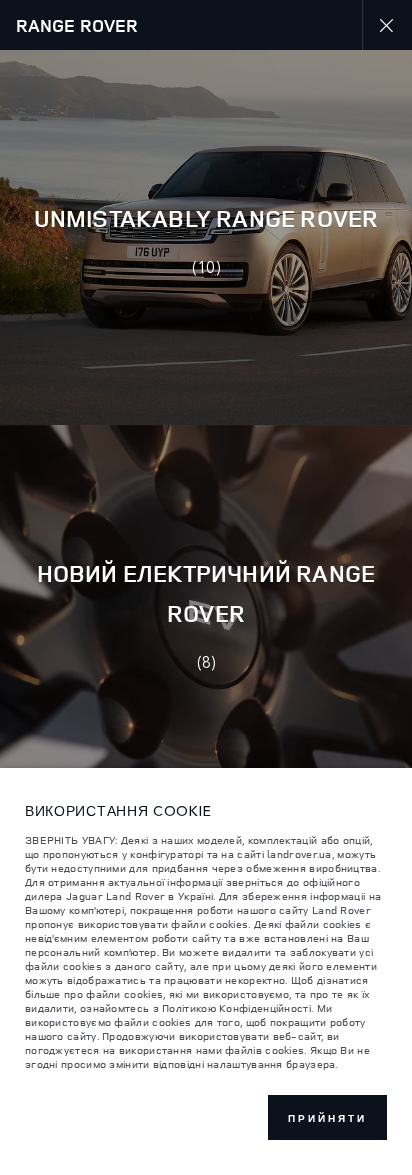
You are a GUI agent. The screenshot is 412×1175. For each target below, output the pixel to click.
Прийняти (327, 1118)
